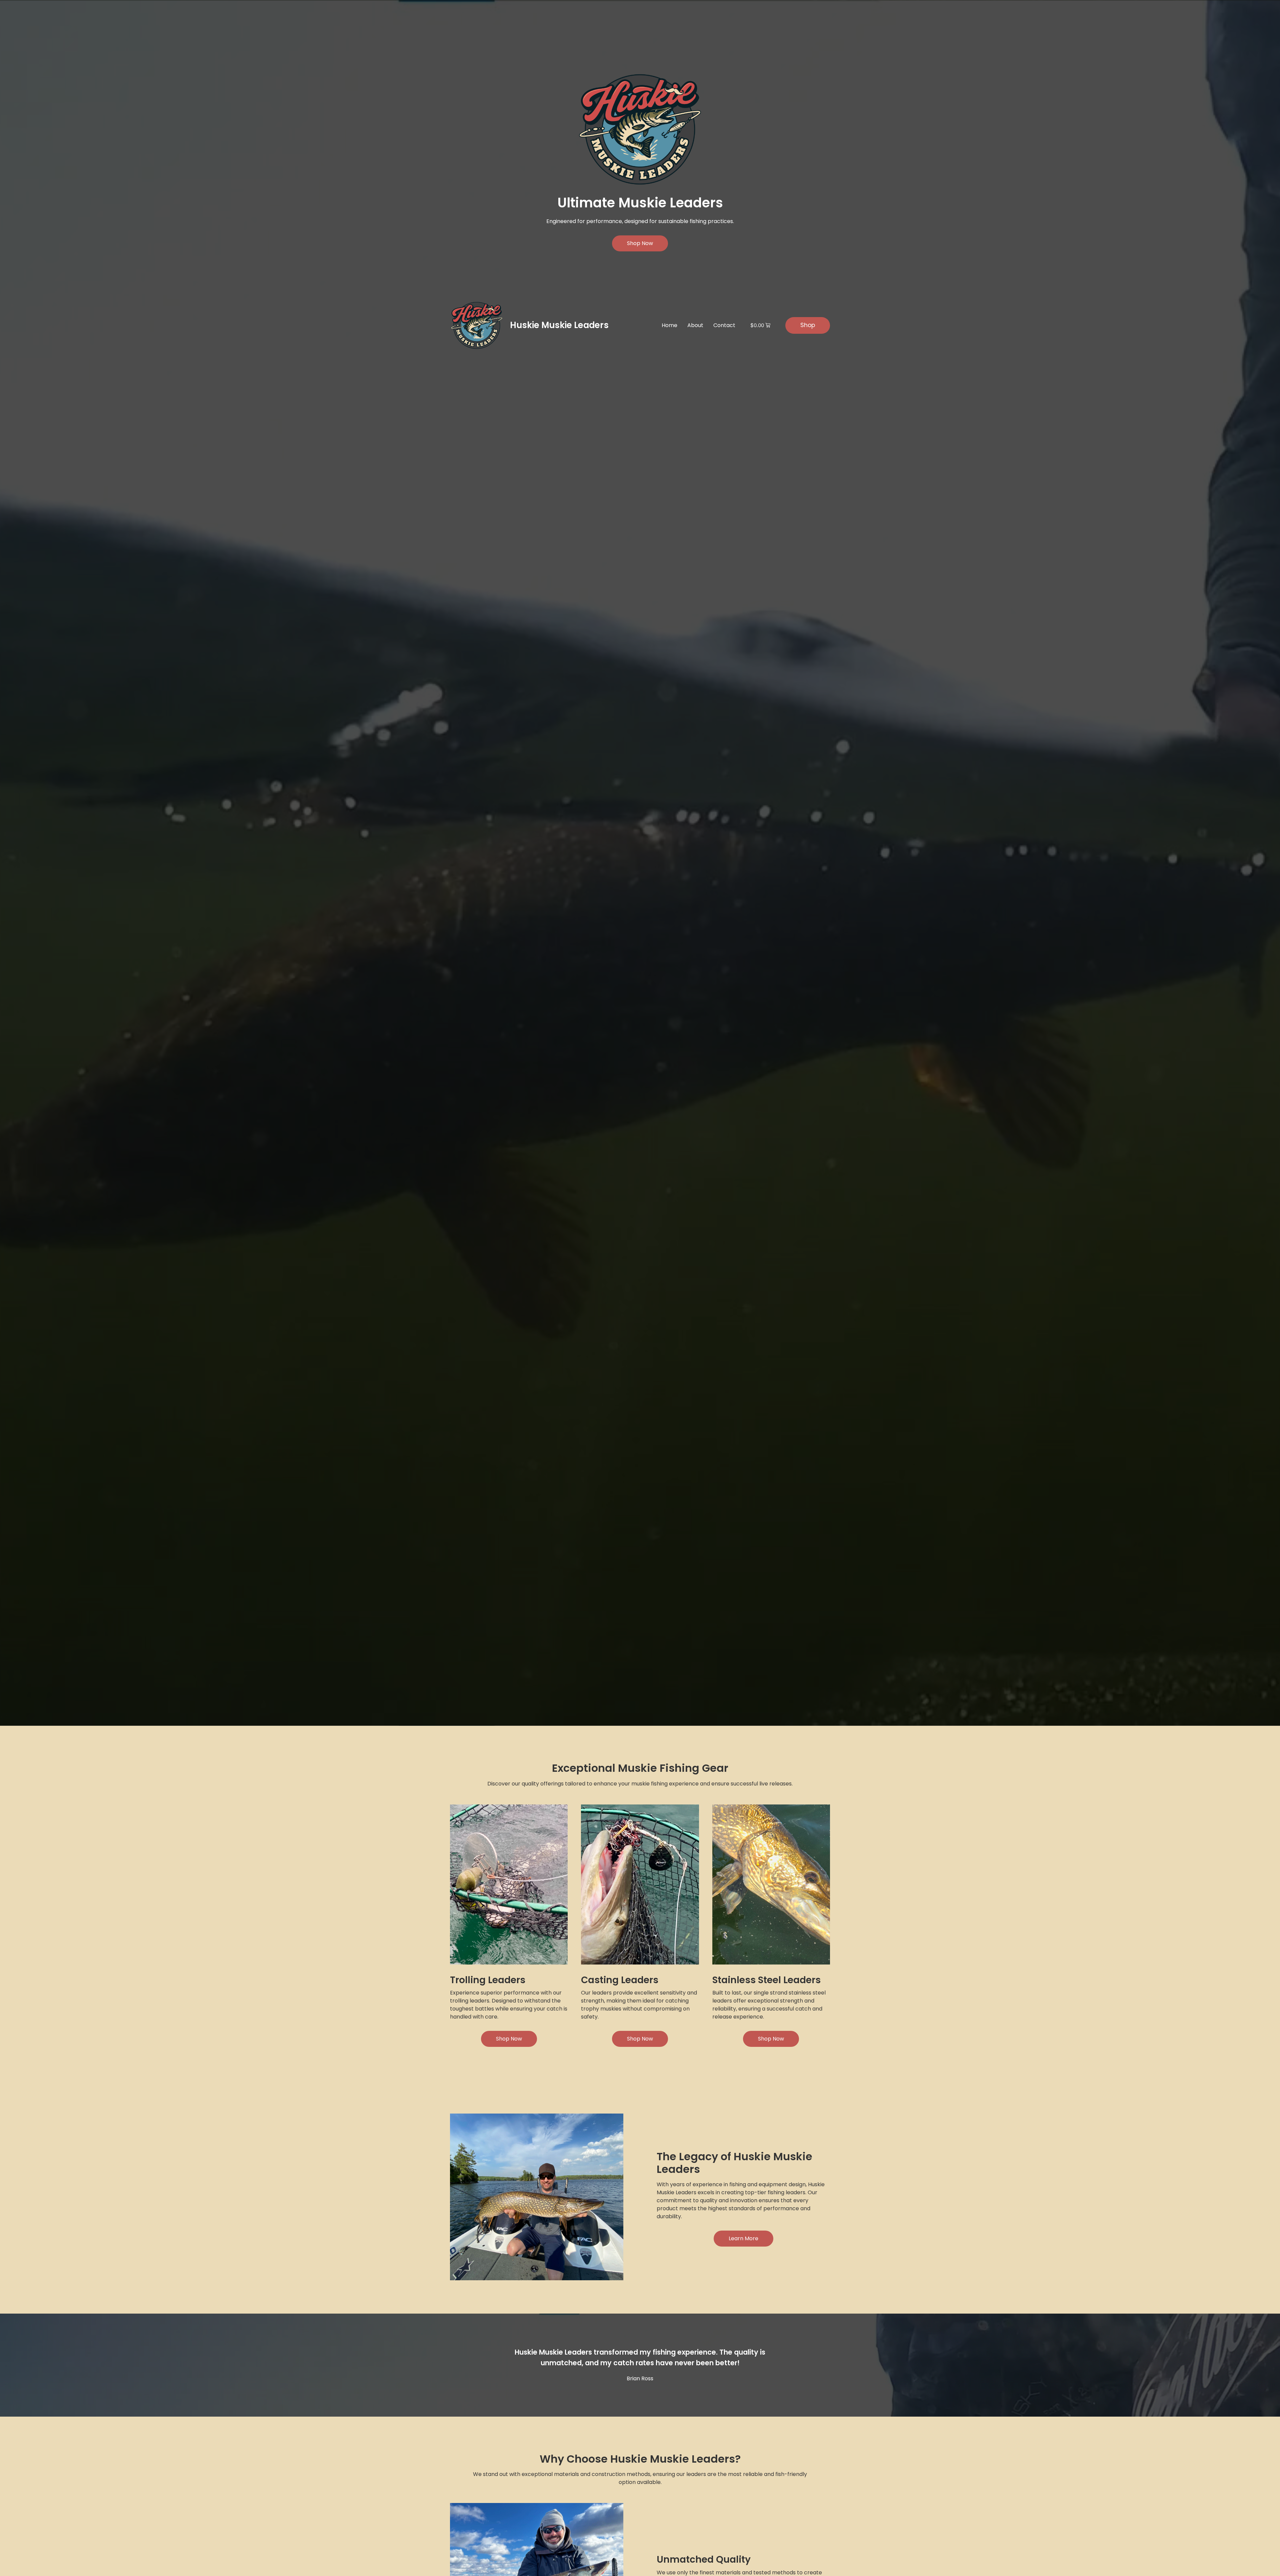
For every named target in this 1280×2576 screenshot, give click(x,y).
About (695, 325)
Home (669, 325)
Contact (724, 325)
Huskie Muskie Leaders (559, 325)
